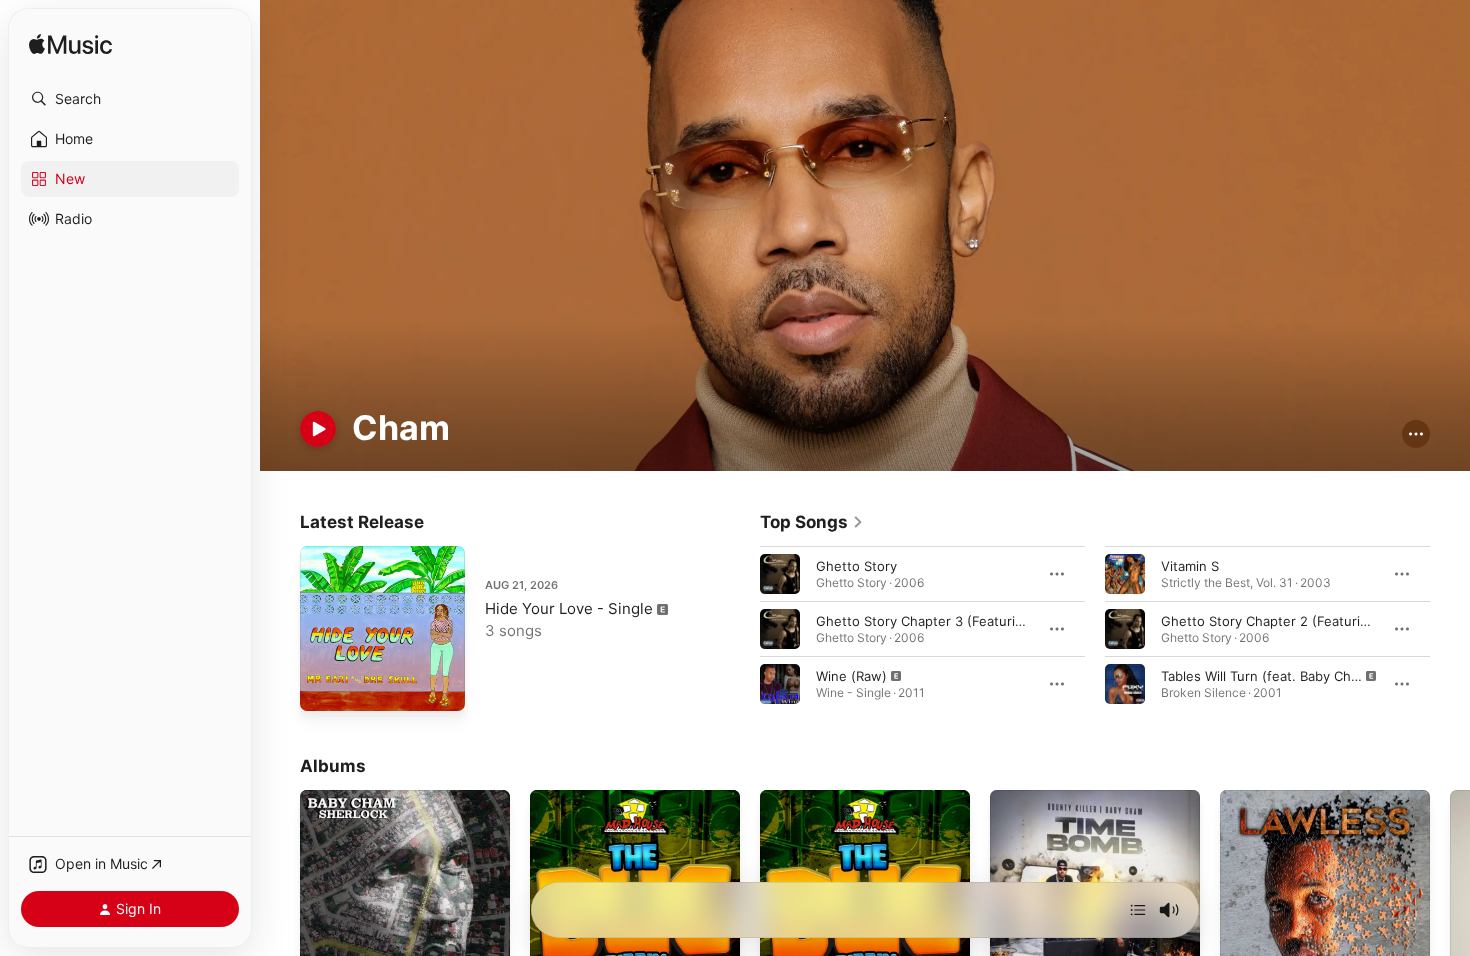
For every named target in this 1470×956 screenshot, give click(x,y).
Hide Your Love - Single (569, 608)
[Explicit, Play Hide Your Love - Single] (325, 686)
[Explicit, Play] (780, 683)
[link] (812, 522)
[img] (70, 45)
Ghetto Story (856, 565)
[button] (130, 99)
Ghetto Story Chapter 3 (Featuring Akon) (944, 620)
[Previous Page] (740, 628)
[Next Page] (1450, 628)
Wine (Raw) (851, 675)
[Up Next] (1138, 910)
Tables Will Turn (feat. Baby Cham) (1267, 675)
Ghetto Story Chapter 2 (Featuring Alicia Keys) (1305, 620)
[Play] (318, 429)
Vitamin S (1190, 565)
